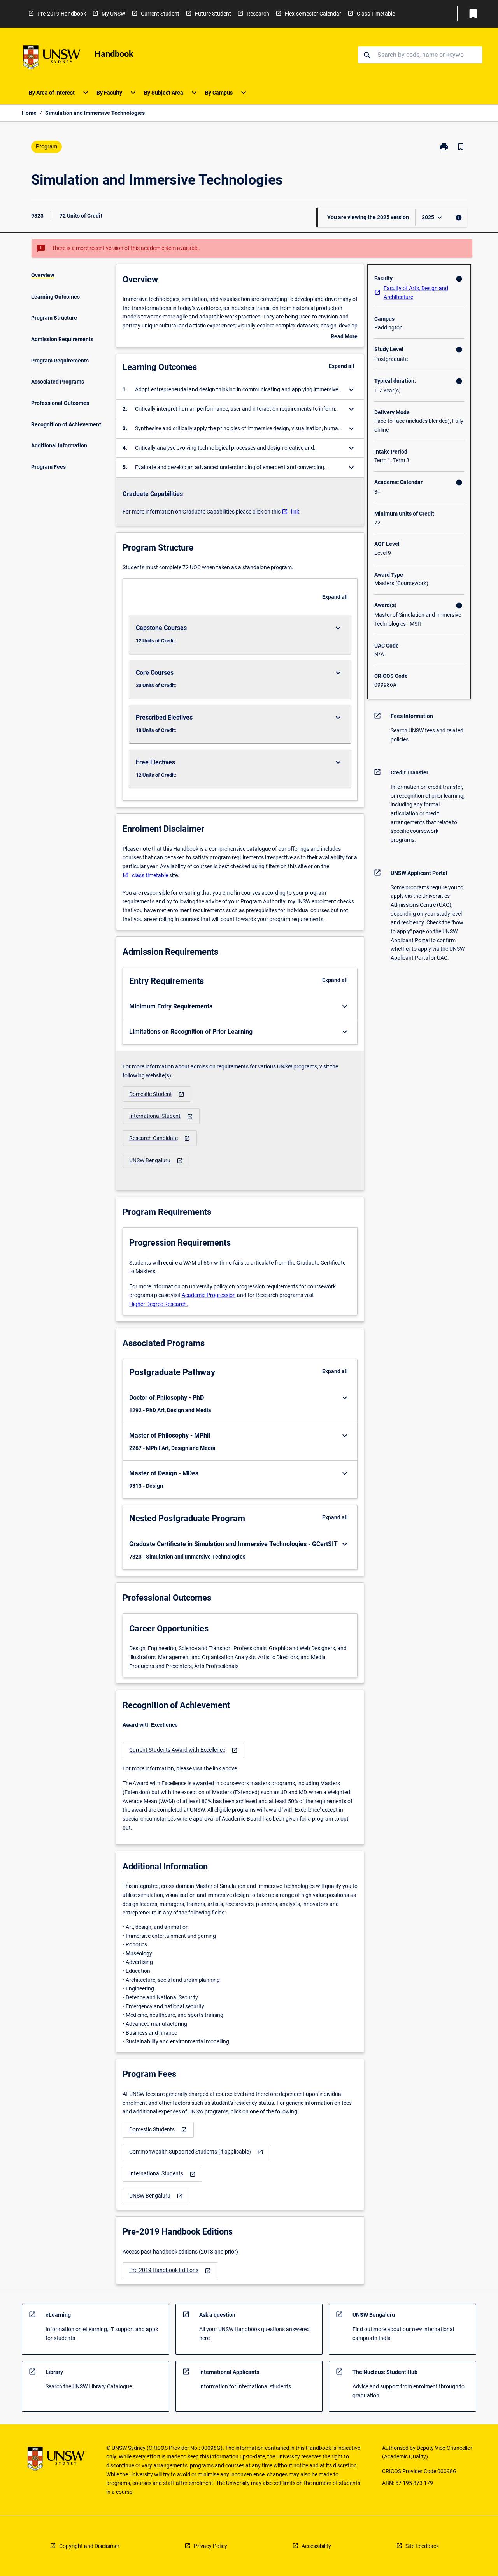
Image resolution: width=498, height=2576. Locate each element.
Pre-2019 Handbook (62, 14)
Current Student (160, 14)
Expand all (342, 366)
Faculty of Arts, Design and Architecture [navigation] (416, 293)
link (295, 512)
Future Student (213, 14)
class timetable (150, 875)
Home (29, 113)
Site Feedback (422, 2546)
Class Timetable (376, 14)
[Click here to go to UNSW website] (52, 59)
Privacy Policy (210, 2546)
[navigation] (157, 1094)
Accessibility (316, 2546)
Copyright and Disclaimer (89, 2546)
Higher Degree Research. (159, 1304)
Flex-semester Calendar (313, 14)
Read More (344, 337)
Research (258, 14)
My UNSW (113, 14)
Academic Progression (209, 1295)
